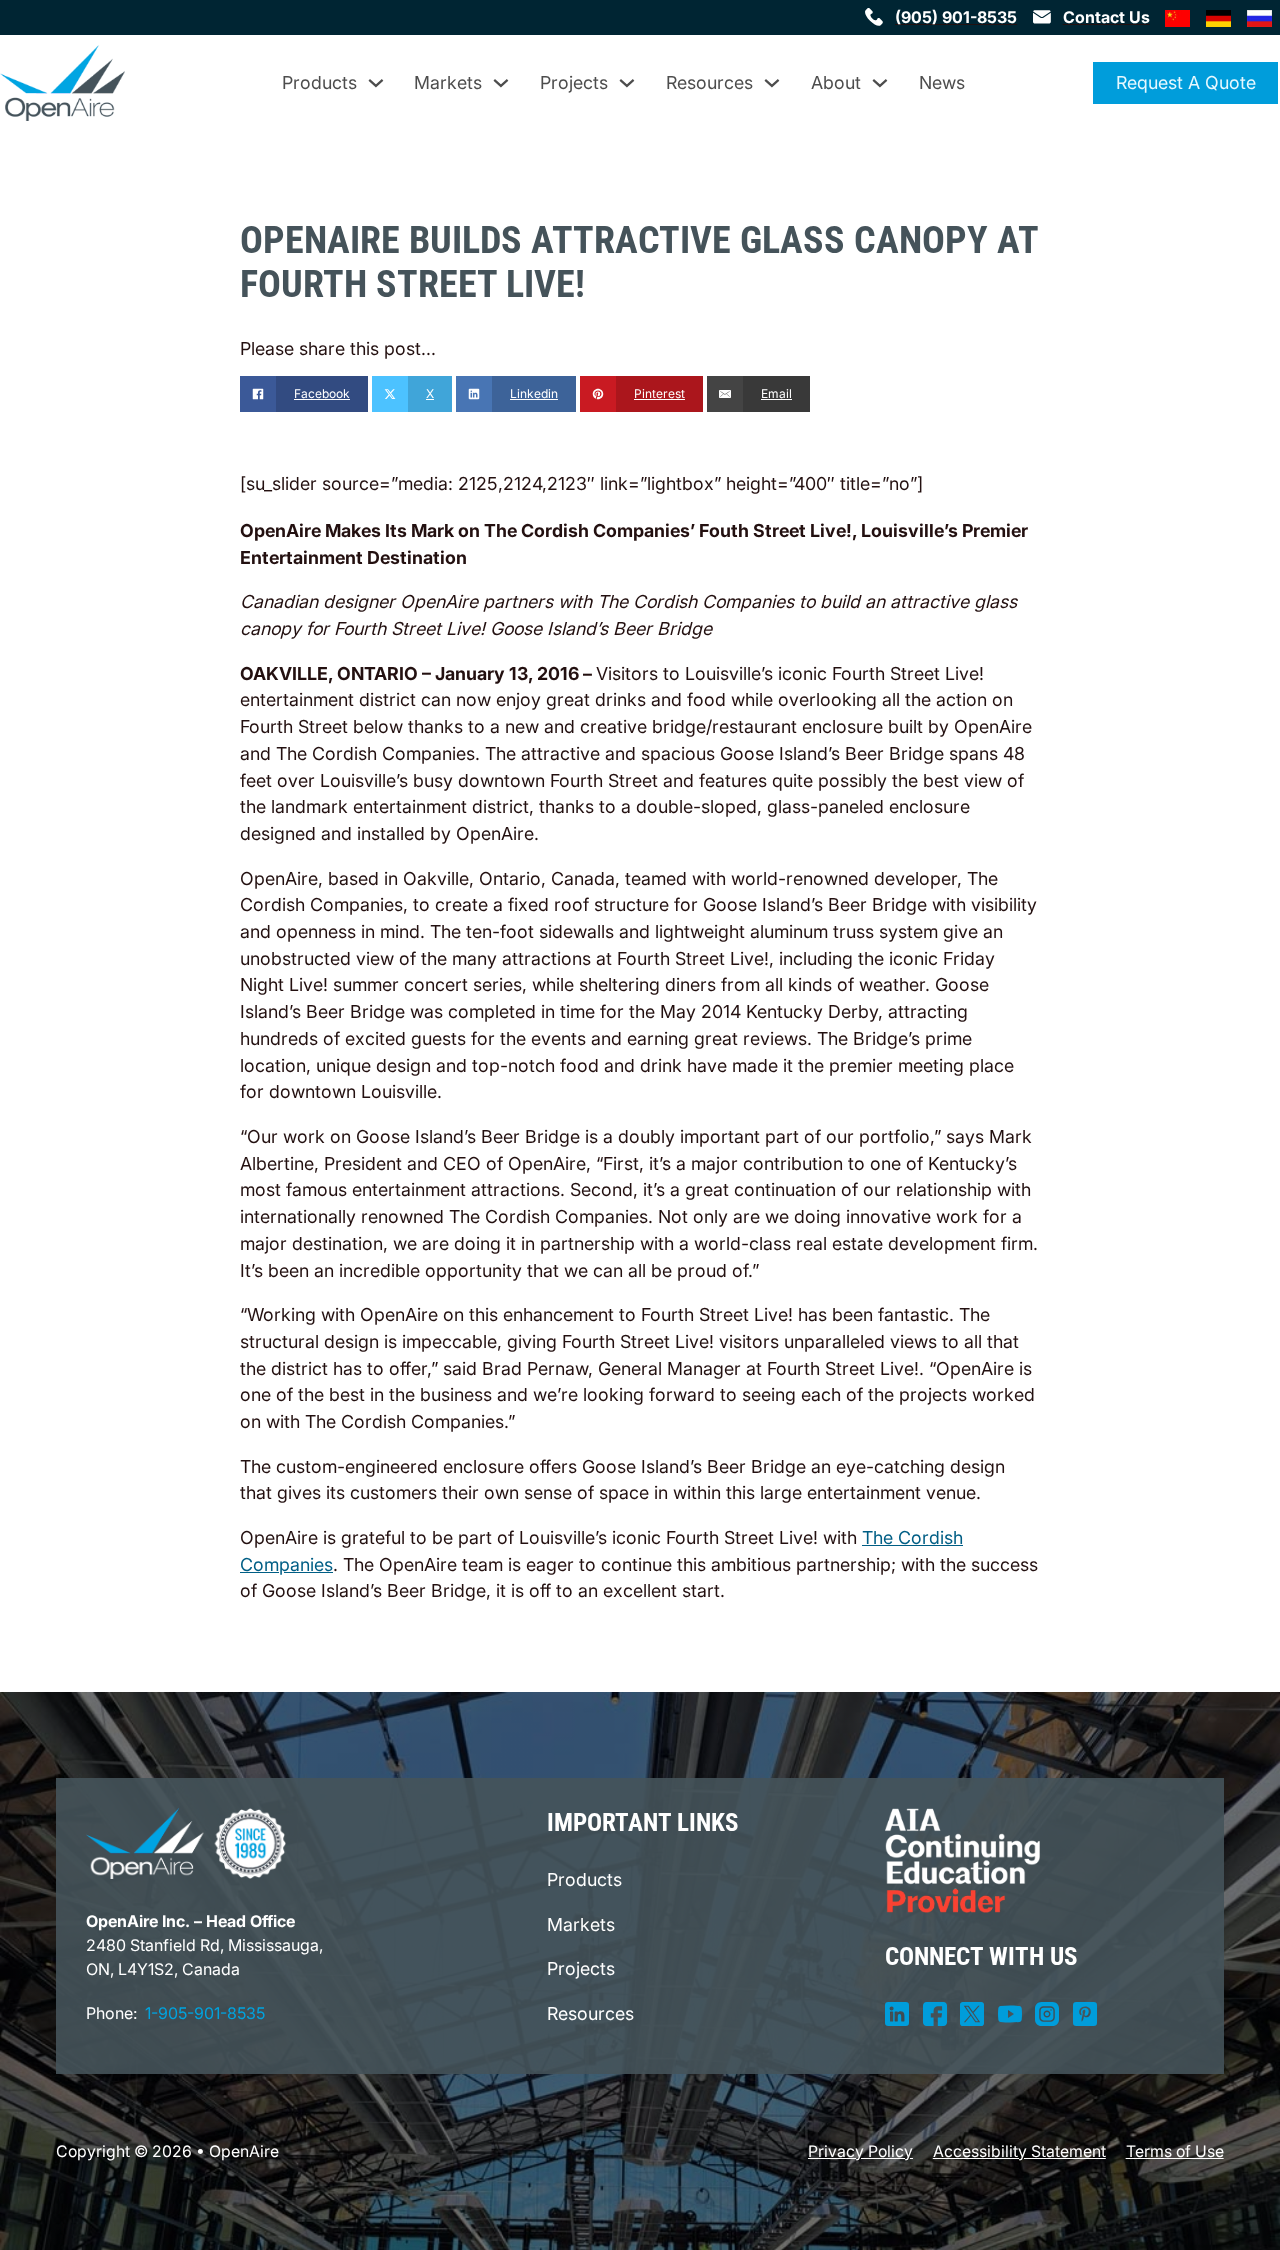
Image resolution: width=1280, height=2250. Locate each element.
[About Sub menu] (880, 83)
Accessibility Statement (1019, 2151)
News (942, 82)
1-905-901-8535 (205, 2013)
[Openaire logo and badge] (186, 1844)
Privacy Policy (860, 2151)
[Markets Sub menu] (501, 83)
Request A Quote (1186, 82)
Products (319, 82)
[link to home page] (62, 83)
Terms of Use (1175, 2151)
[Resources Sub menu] (772, 83)
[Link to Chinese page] (1178, 17)
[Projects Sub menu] (627, 83)
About (836, 82)
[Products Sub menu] (376, 83)
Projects (574, 82)
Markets (448, 82)
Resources (709, 82)
